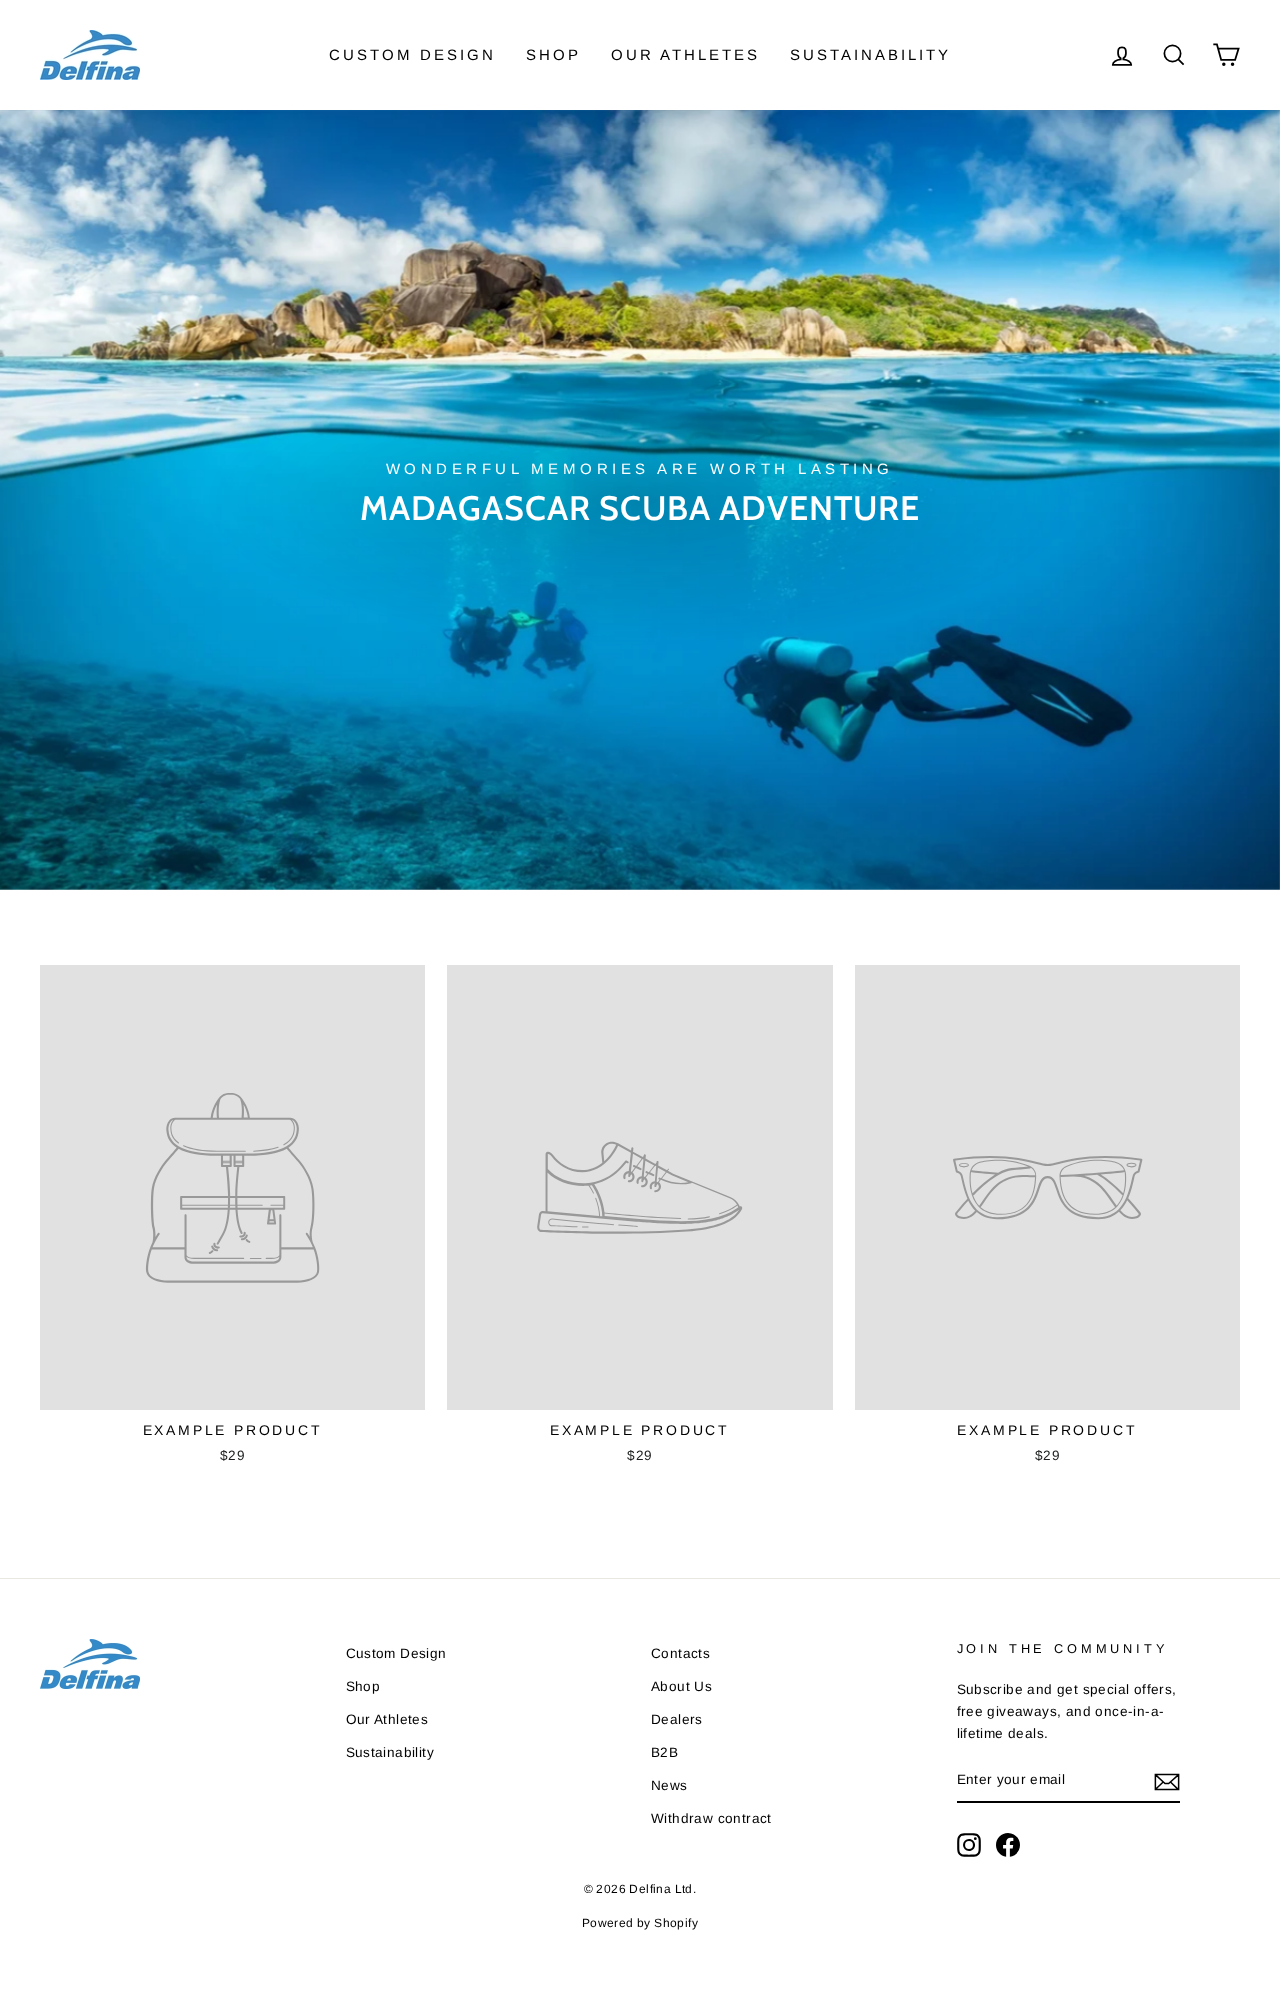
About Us (681, 1686)
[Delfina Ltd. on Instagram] (969, 1845)
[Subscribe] (1167, 1781)
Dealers (677, 1719)
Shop (553, 54)
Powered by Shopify (640, 1923)
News (669, 1785)
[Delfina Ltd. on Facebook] (1008, 1845)
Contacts (680, 1653)
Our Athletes (685, 54)
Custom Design (412, 54)
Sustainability (870, 54)
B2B (664, 1752)
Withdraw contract (711, 1818)
